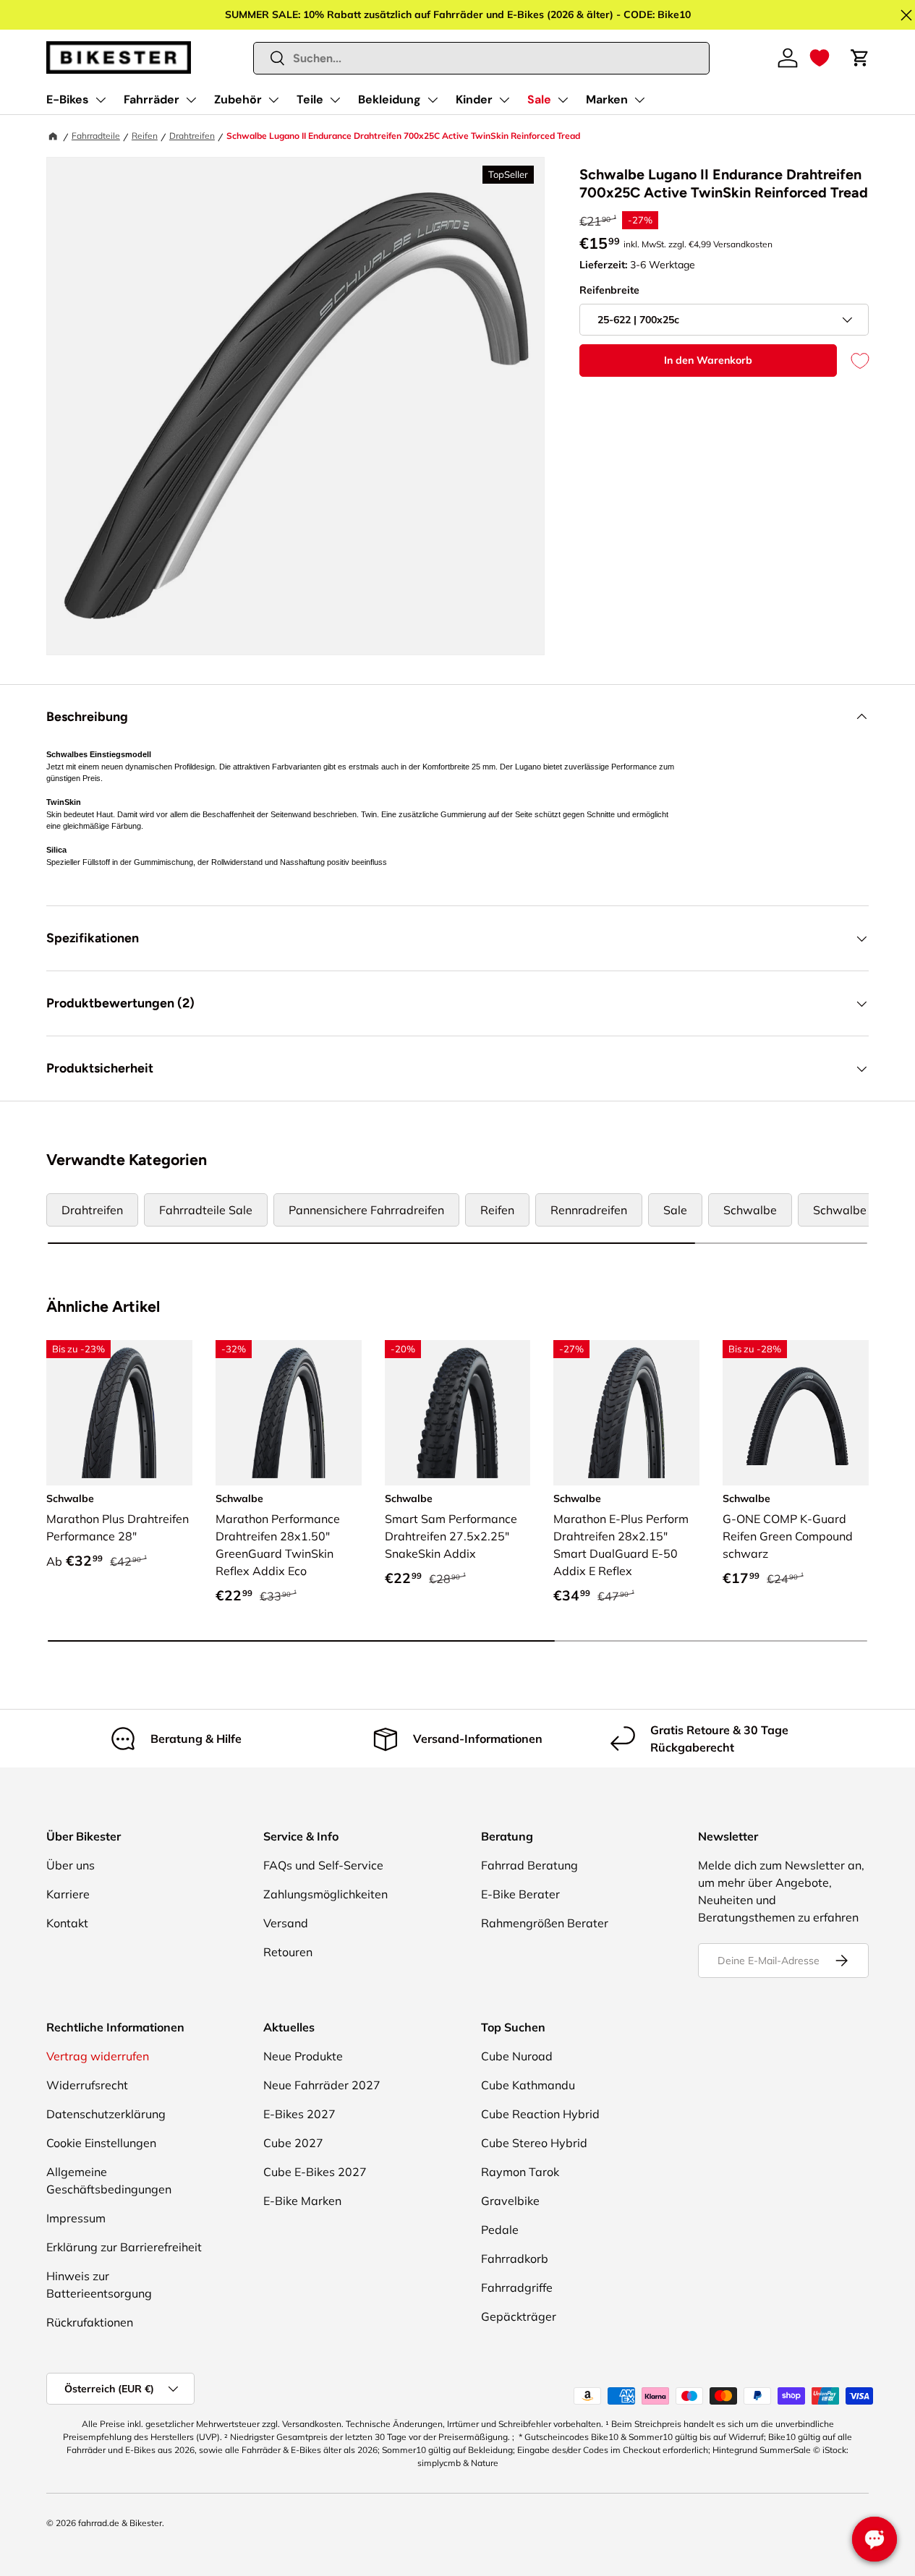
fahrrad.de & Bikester (120, 2523)
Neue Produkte (303, 2056)
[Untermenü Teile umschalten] (335, 100)
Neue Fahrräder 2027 (322, 2085)
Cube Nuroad (517, 2056)
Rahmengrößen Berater (545, 1923)
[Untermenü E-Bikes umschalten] (101, 100)
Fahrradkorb (515, 2259)
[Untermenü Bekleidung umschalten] (433, 100)
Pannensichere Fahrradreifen (366, 1210)
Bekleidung (390, 99)
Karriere (68, 1894)
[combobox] (482, 58)
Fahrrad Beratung (529, 1865)
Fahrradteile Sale (206, 1210)
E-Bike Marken (302, 2201)
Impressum (76, 2218)
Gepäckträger (519, 2316)
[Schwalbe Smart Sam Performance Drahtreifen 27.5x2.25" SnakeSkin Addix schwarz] (458, 1413)
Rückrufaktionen (90, 2322)
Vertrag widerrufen (98, 2056)
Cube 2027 (293, 2143)
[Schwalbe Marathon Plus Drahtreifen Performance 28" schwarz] (119, 1413)
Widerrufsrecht (87, 2085)
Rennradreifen (589, 1210)
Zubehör (238, 99)
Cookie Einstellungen (101, 2143)
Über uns (71, 1865)
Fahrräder (152, 99)
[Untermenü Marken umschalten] (639, 100)
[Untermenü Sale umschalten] (563, 100)
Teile (310, 99)
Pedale (500, 2230)
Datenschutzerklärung (106, 2114)
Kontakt (67, 1923)
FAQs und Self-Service (323, 1865)
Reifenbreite (609, 290)
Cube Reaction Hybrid (540, 2114)
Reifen (145, 136)
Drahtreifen (192, 136)
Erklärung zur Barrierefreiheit (124, 2247)
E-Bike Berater (520, 1894)
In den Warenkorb (708, 360)
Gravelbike (510, 2201)
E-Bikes (68, 99)
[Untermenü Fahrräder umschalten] (191, 100)
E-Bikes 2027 (299, 2114)
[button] (820, 58)
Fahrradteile (96, 136)
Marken (607, 99)
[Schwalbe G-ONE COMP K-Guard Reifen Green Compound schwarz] (796, 1413)
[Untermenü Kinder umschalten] (504, 100)
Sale (539, 99)
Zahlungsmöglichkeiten (325, 1894)
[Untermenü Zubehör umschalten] (273, 100)
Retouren (288, 1952)
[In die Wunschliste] (853, 361)
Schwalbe (750, 1210)
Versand (286, 1923)
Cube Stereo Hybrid (534, 2143)
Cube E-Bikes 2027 (315, 2172)
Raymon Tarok (520, 2172)
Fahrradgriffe (517, 2287)
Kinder (474, 99)
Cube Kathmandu (528, 2085)
